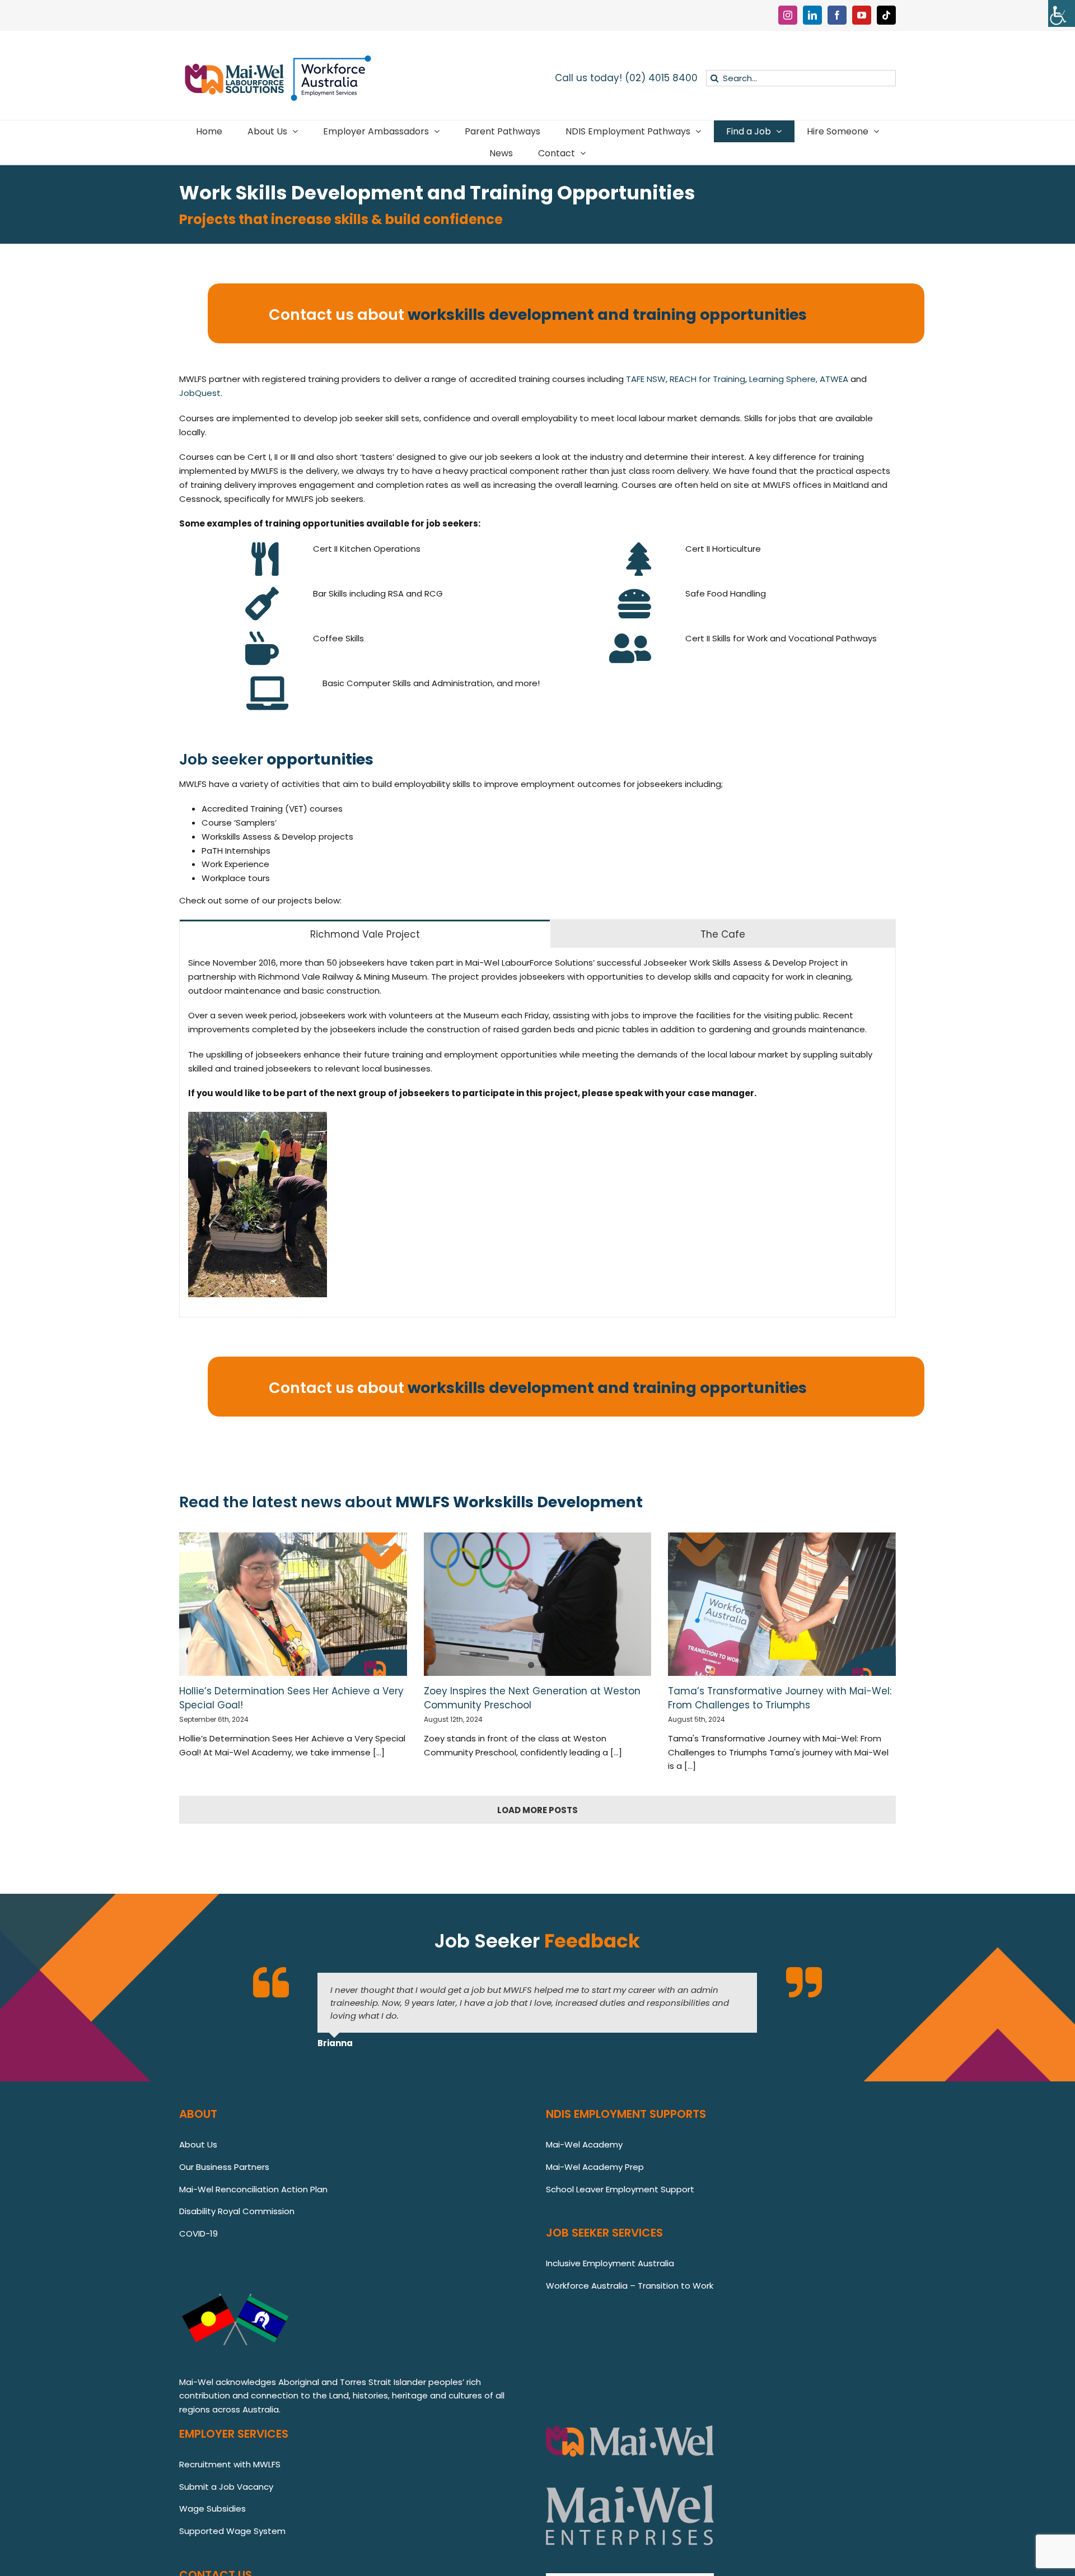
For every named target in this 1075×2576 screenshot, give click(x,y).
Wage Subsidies (212, 2509)
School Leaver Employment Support (621, 2189)
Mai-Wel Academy (584, 2144)
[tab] (365, 934)
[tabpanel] (537, 1132)
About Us (198, 2144)
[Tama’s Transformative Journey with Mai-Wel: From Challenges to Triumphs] (782, 1604)
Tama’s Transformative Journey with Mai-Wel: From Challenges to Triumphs (780, 1698)
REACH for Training (707, 379)
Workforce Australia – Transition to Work (630, 2286)
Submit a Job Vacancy (226, 2487)
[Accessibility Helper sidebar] (1062, 13)
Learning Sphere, (783, 379)
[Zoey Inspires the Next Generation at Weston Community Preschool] (538, 1604)
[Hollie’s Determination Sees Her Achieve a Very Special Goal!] (293, 1604)
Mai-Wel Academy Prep (595, 2167)
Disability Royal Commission (237, 2211)
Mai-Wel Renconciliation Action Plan (253, 2189)
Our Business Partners (224, 2167)
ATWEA (834, 379)
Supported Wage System (232, 2531)
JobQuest (200, 393)
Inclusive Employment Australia (610, 2263)
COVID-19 (198, 2233)
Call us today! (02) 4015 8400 (626, 78)
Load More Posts (537, 1810)
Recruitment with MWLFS (230, 2464)
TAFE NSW (646, 379)
